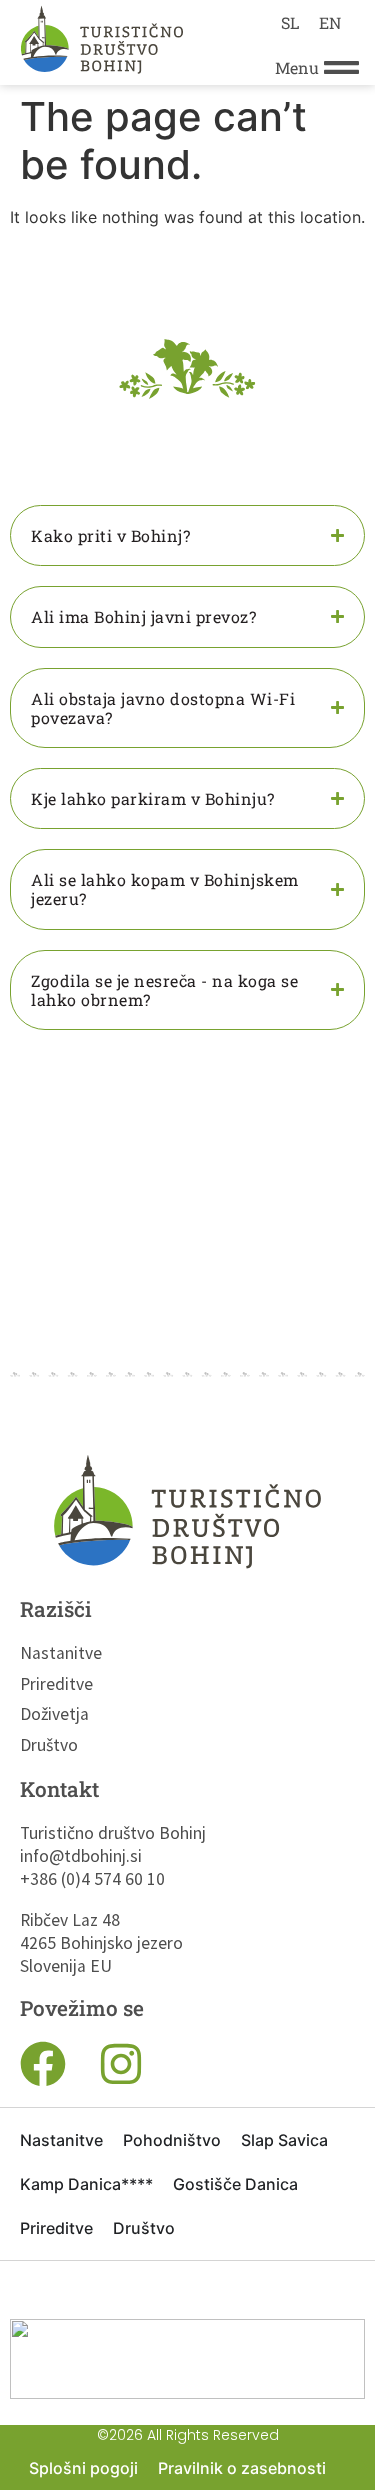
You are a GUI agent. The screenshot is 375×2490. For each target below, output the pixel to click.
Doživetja (54, 1714)
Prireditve (56, 1684)
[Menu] (341, 67)
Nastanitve (61, 1653)
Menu (297, 67)
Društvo (49, 1745)
